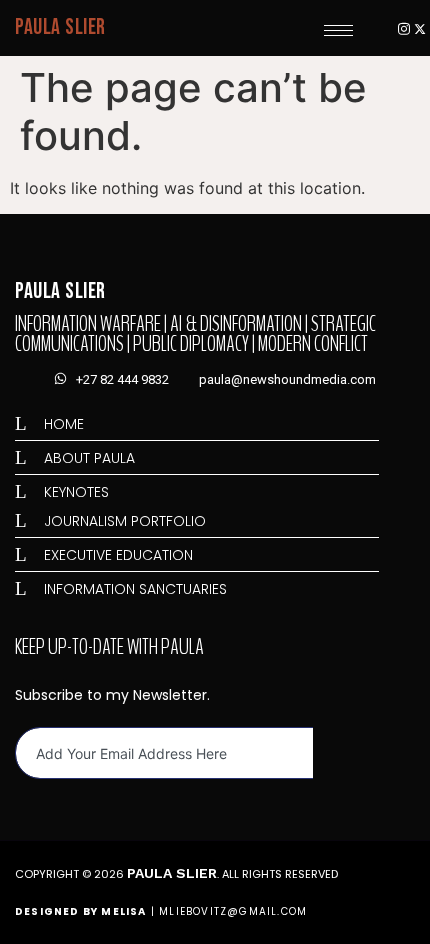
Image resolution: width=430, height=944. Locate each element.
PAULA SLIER (60, 27)
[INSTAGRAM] (403, 28)
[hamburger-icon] (338, 30)
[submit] (331, 753)
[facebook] (387, 28)
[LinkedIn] (371, 28)
